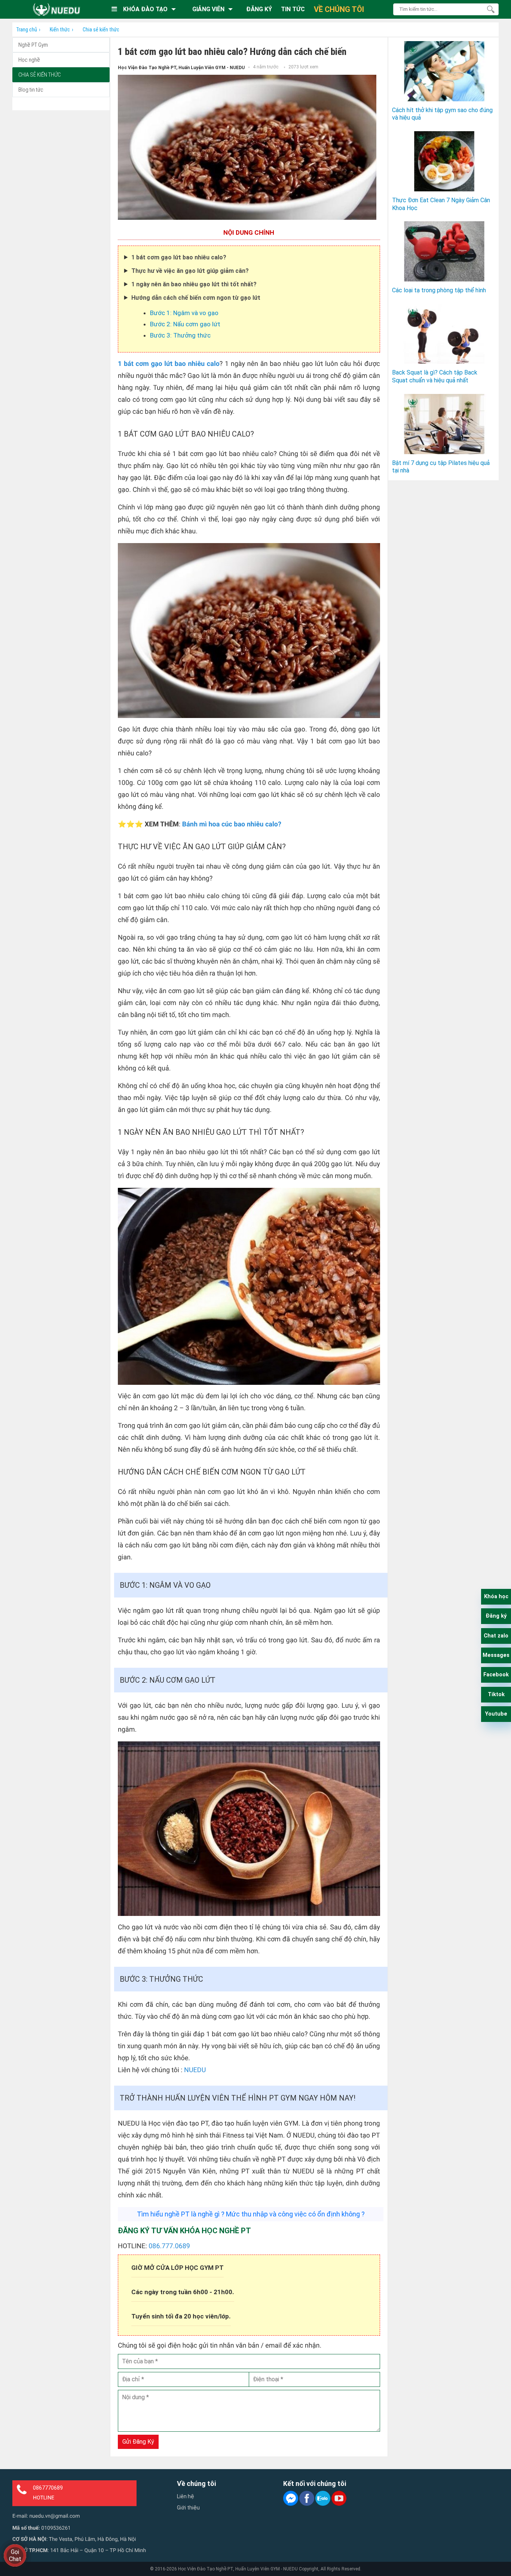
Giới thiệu (188, 2508)
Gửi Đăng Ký (138, 2442)
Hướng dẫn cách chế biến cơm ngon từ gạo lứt (196, 298)
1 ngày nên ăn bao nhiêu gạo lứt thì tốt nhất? (194, 284)
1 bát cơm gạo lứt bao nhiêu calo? (179, 257)
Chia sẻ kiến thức (39, 75)
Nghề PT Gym (33, 45)
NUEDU (195, 2070)
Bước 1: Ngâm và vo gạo (184, 313)
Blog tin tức (31, 90)
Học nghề (29, 60)
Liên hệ (186, 2496)
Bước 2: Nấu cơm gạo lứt (185, 324)
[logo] (56, 9)
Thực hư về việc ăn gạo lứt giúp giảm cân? (190, 271)
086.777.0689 (169, 2246)
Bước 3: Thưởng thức (180, 335)
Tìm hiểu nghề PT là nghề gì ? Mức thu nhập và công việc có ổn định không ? (251, 2214)
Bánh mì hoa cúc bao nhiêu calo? (233, 824)
